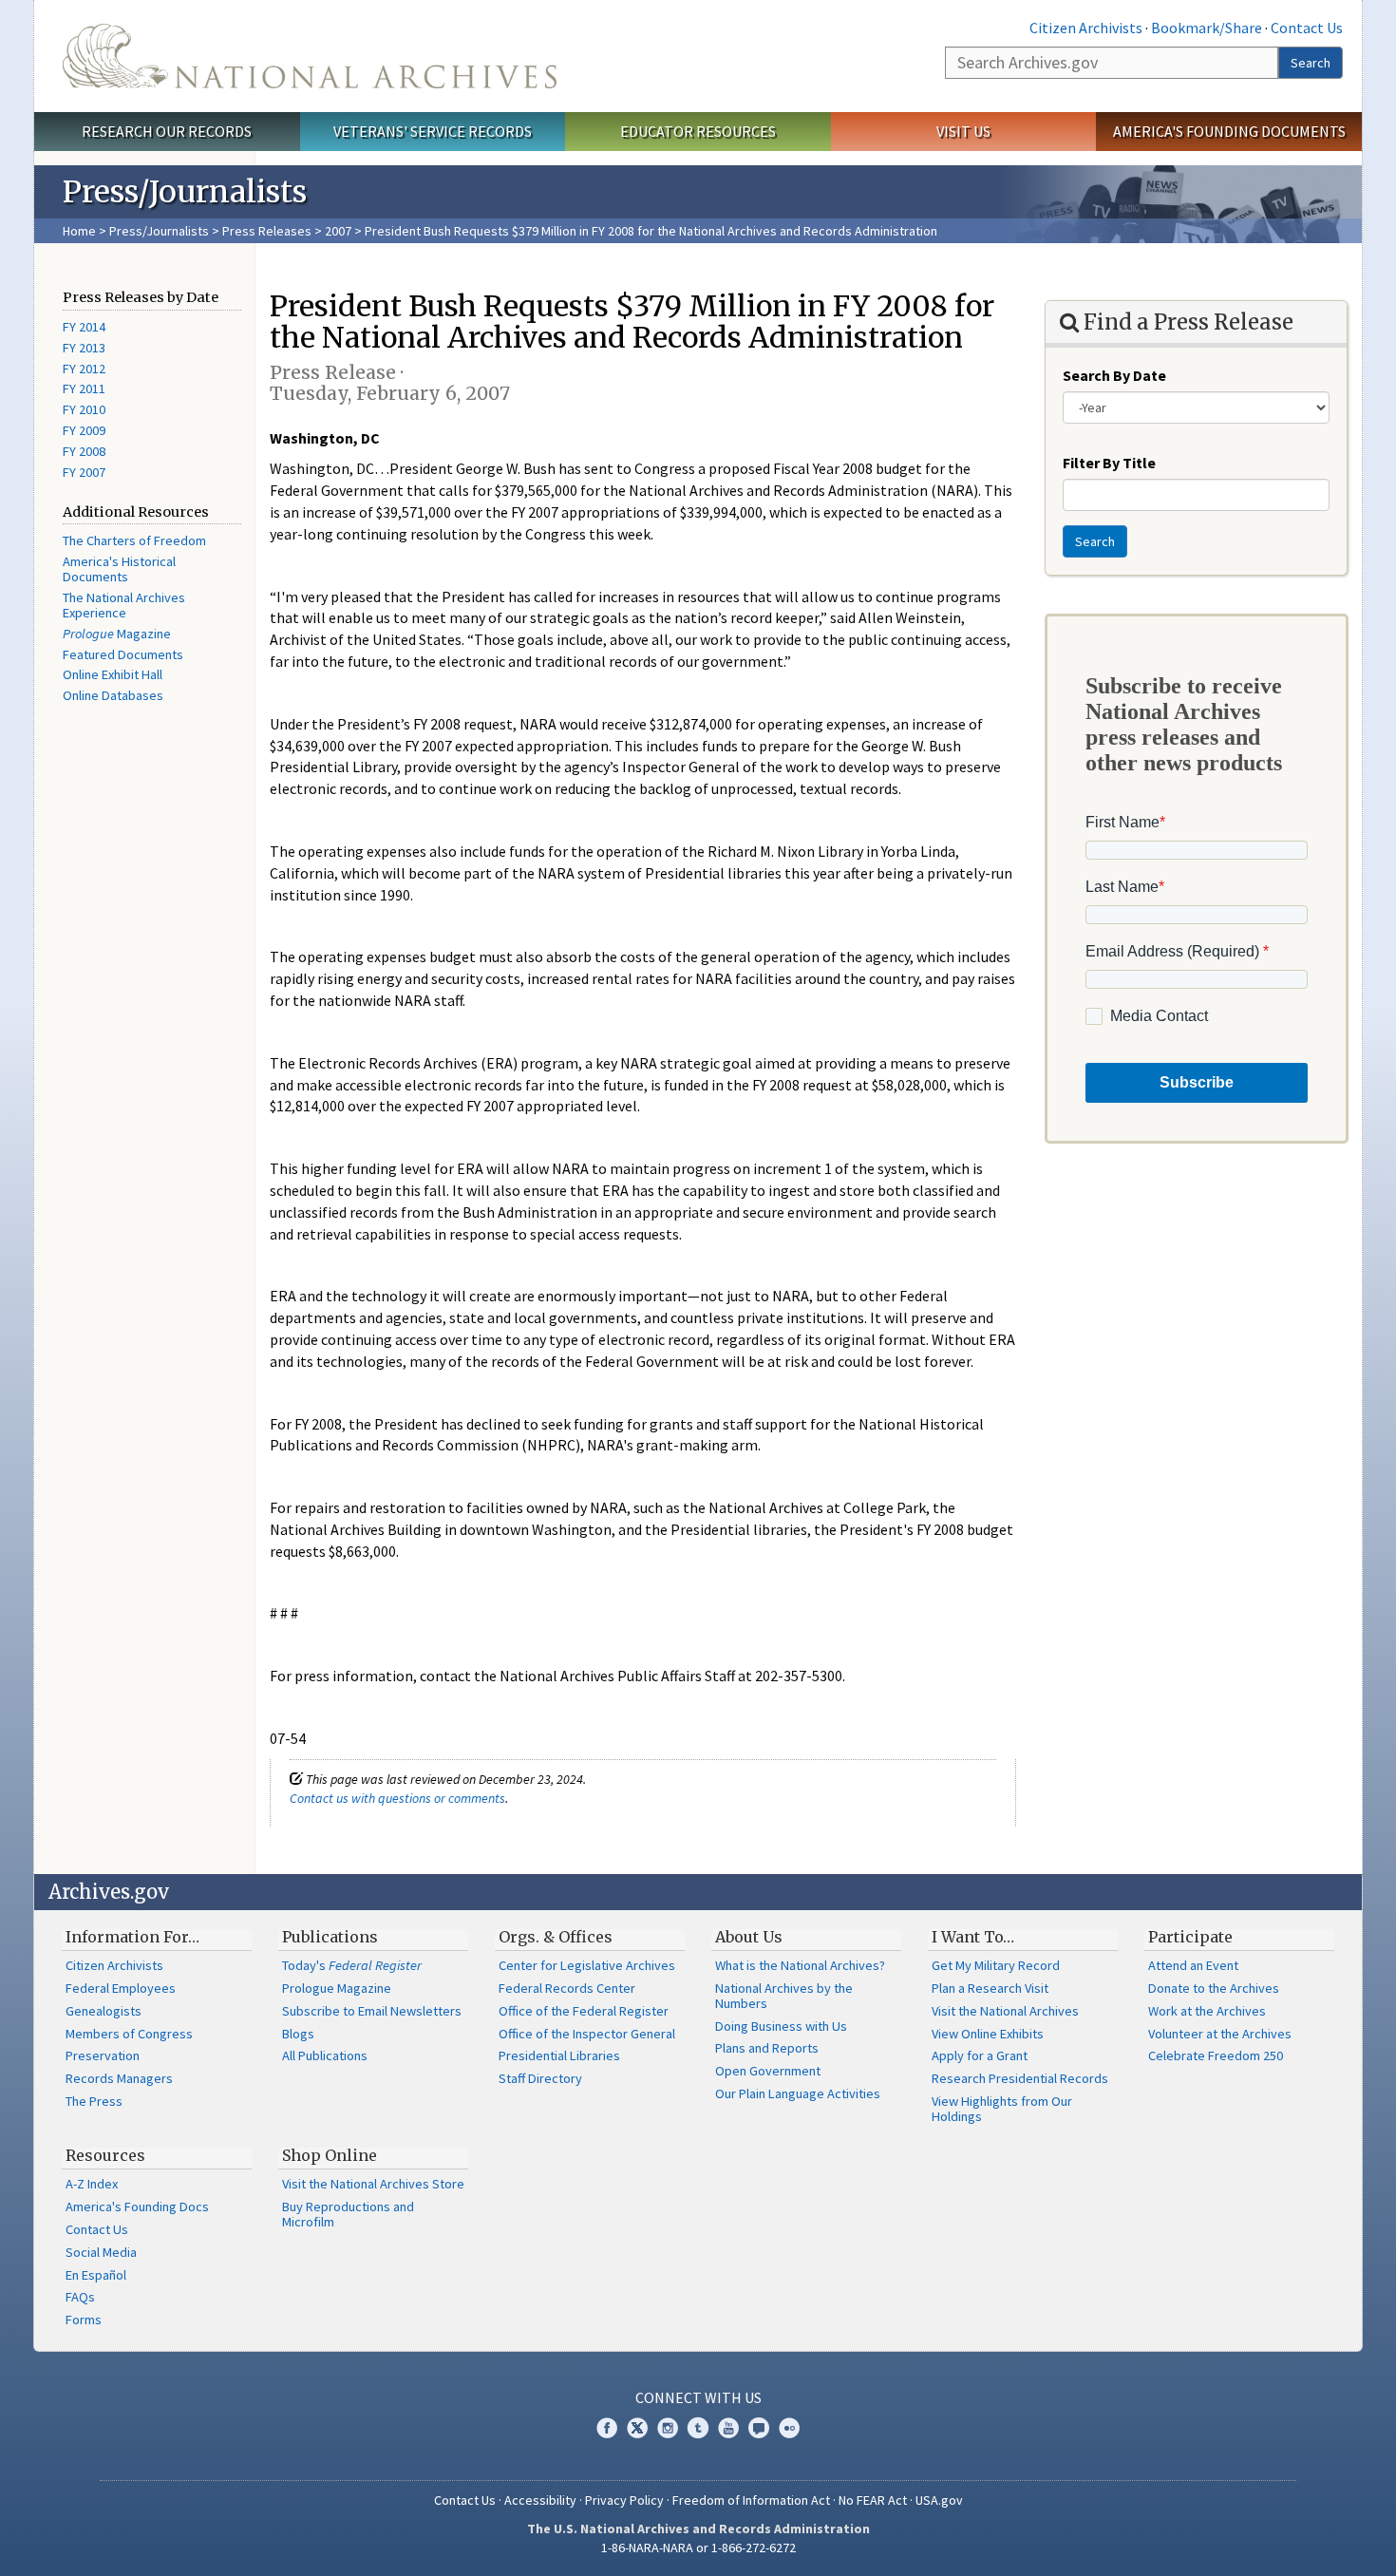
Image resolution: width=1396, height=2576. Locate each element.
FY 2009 (84, 430)
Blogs (298, 2034)
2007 (338, 231)
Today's (352, 1965)
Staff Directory (540, 2078)
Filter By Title (1109, 463)
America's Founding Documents (1229, 131)
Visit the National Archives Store (373, 2184)
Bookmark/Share (1207, 28)
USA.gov (939, 2500)
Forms (84, 2320)
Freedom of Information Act (751, 2500)
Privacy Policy (624, 2500)
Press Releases (267, 231)
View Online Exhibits (988, 2034)
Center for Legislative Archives (587, 1965)
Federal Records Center (567, 1988)
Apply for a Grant (980, 2055)
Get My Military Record (996, 1965)
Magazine (117, 634)
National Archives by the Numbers (784, 1996)
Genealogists (104, 2011)
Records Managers (119, 2078)
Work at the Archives (1207, 2011)
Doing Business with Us (781, 2026)
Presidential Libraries (559, 2055)
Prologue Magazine (337, 1988)
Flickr (789, 2428)
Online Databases (113, 695)
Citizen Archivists (1086, 28)
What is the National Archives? (800, 1965)
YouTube (728, 2428)
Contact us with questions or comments (397, 1798)
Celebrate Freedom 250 (1216, 2055)
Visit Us (963, 131)
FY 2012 (84, 369)
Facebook (607, 2428)
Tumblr (698, 2428)
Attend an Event (1193, 1965)
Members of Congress (129, 2034)
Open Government (768, 2071)
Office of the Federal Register (584, 2011)
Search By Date (1114, 375)
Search (1311, 63)
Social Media (101, 2252)
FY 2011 (84, 388)
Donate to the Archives (1214, 1988)
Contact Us (1307, 28)
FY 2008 (84, 451)
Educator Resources (698, 131)
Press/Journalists (159, 231)
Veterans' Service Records (433, 131)
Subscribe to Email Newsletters (372, 2011)
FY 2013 (84, 348)
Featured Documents (123, 654)
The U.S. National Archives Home (310, 56)
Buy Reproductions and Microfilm (348, 2214)
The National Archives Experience (124, 605)
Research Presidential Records (1020, 2078)
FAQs (80, 2297)
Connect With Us (698, 2397)
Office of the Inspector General (587, 2034)
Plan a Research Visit (990, 1988)
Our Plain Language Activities (798, 2093)
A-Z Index (92, 2184)
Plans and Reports (767, 2048)
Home (79, 231)
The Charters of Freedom (134, 540)
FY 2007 (84, 472)
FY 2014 (84, 327)
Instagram (668, 2428)
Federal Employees (121, 1988)
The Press (94, 2101)
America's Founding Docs (137, 2207)
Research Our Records (167, 131)
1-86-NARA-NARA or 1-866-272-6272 (698, 2548)
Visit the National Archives (1005, 2011)
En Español (96, 2275)
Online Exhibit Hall (113, 674)
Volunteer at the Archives (1220, 2034)
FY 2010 (84, 409)
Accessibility (540, 2500)
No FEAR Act (873, 2500)
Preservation (103, 2055)
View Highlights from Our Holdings (1002, 2109)
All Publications (325, 2055)
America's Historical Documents (119, 569)
